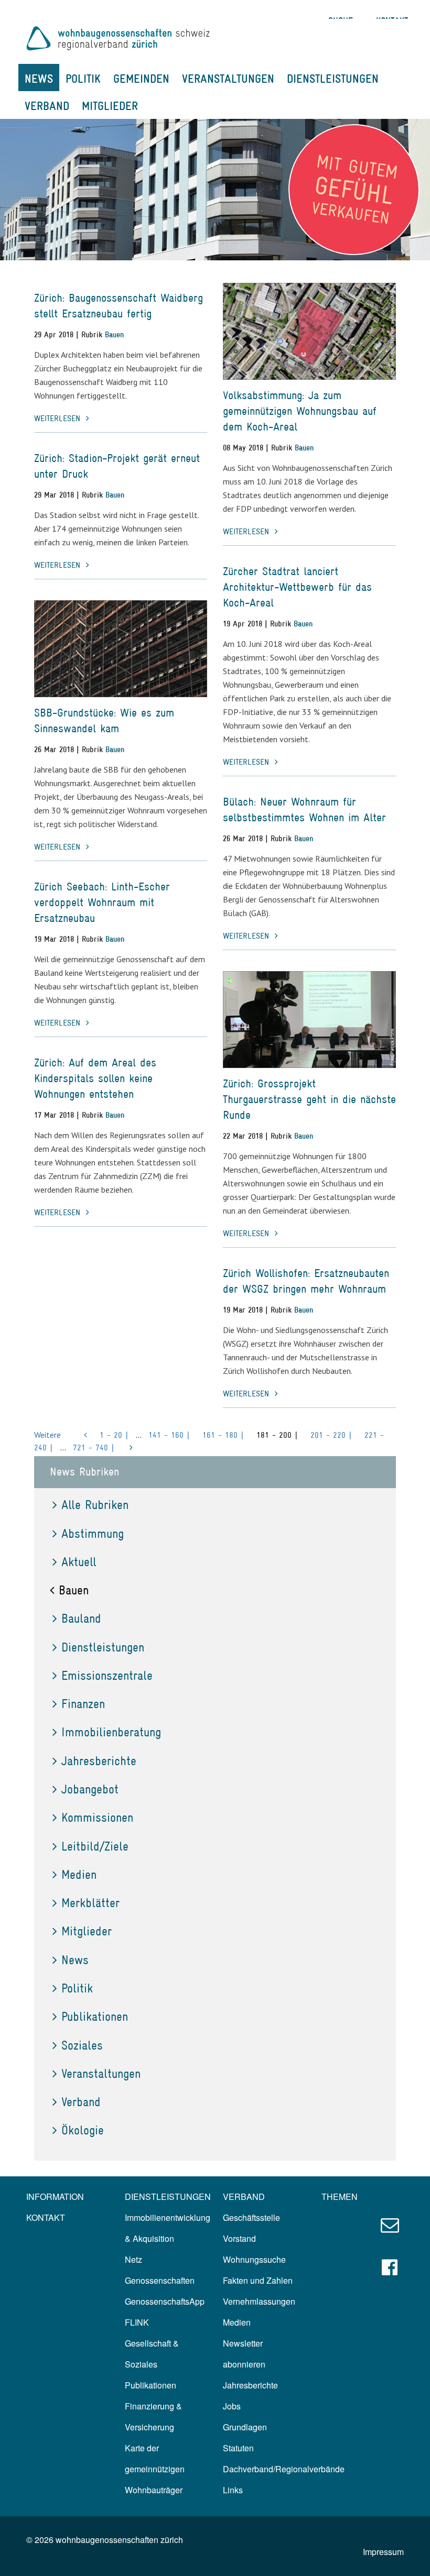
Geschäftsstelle (251, 2217)
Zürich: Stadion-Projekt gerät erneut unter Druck (117, 466)
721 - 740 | (94, 1447)
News (75, 1960)
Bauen (114, 334)
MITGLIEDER (110, 106)
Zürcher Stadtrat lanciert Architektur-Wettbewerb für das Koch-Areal (297, 587)
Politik (77, 1988)
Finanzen (83, 1704)
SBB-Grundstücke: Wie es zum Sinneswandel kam (104, 720)
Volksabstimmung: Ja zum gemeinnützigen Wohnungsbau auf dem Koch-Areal (300, 411)
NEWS (39, 79)
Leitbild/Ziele (95, 1846)
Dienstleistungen (103, 1647)
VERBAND (47, 106)
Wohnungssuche (254, 2259)
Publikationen (95, 2016)
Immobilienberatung (111, 1732)
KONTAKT (46, 2217)
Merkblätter (90, 1903)
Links (233, 2490)
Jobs (232, 2406)
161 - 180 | (223, 1435)
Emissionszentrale (107, 1675)
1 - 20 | (114, 1435)
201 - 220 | (331, 1435)
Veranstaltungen (101, 2073)
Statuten (238, 2448)
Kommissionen (97, 1817)
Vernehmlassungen (259, 2301)
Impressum (383, 2552)
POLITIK (83, 79)
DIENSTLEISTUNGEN (333, 79)
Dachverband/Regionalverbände (284, 2469)
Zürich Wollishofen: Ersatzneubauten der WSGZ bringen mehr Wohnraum (306, 1281)
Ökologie (83, 2130)
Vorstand (239, 2238)
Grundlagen (245, 2427)
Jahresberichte (99, 1761)
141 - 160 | (169, 1435)
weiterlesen (59, 418)
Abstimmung (93, 1533)
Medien (79, 1874)
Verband (81, 2102)
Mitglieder (87, 1931)
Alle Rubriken (95, 1505)
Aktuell (79, 1562)
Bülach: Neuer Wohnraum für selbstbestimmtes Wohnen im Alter (304, 810)
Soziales (82, 2045)
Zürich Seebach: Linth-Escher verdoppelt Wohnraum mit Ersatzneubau (102, 902)
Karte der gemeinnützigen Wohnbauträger (155, 2469)
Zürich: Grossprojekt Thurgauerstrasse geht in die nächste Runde (309, 1099)
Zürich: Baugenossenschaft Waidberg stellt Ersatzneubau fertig (119, 306)
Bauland (81, 1618)
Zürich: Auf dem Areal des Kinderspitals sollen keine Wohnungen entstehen (95, 1078)
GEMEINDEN (141, 79)
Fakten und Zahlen (258, 2280)
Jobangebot (90, 1789)
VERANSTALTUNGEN (228, 79)
